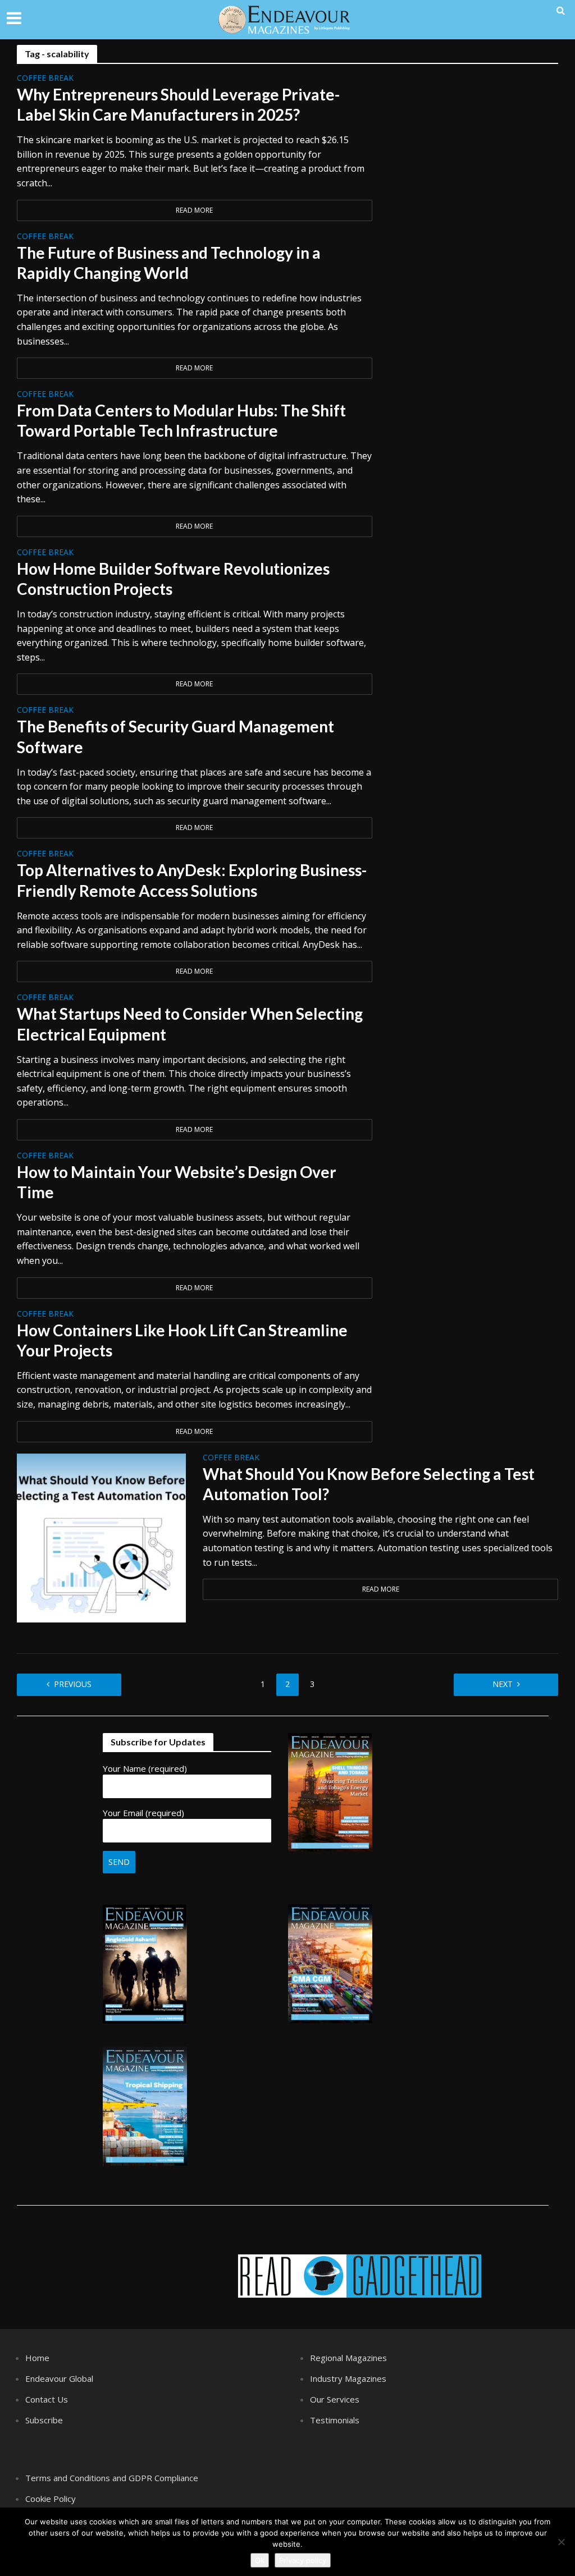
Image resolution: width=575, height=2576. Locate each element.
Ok (260, 2560)
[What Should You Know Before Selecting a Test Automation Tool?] (101, 1537)
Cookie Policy (51, 2499)
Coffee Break (45, 79)
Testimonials (335, 2420)
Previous (73, 1684)
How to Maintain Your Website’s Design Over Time (177, 1182)
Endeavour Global (59, 2378)
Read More (194, 210)
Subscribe (44, 2420)
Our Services (335, 2399)
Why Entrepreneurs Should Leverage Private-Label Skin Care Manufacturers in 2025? (178, 104)
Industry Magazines (348, 2378)
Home (37, 2358)
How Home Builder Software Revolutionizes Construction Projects (173, 579)
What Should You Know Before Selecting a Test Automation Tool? (369, 1484)
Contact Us (47, 2399)
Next (503, 1684)
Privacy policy (303, 2560)
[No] (561, 2542)
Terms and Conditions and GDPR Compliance (112, 2478)
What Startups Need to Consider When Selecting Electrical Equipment (190, 1024)
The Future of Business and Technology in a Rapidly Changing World (169, 263)
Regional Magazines (348, 2358)
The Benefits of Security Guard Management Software (175, 736)
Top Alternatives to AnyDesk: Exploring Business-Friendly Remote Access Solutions (192, 880)
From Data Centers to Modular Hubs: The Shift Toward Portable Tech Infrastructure (181, 420)
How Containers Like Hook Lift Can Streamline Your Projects (182, 1340)
